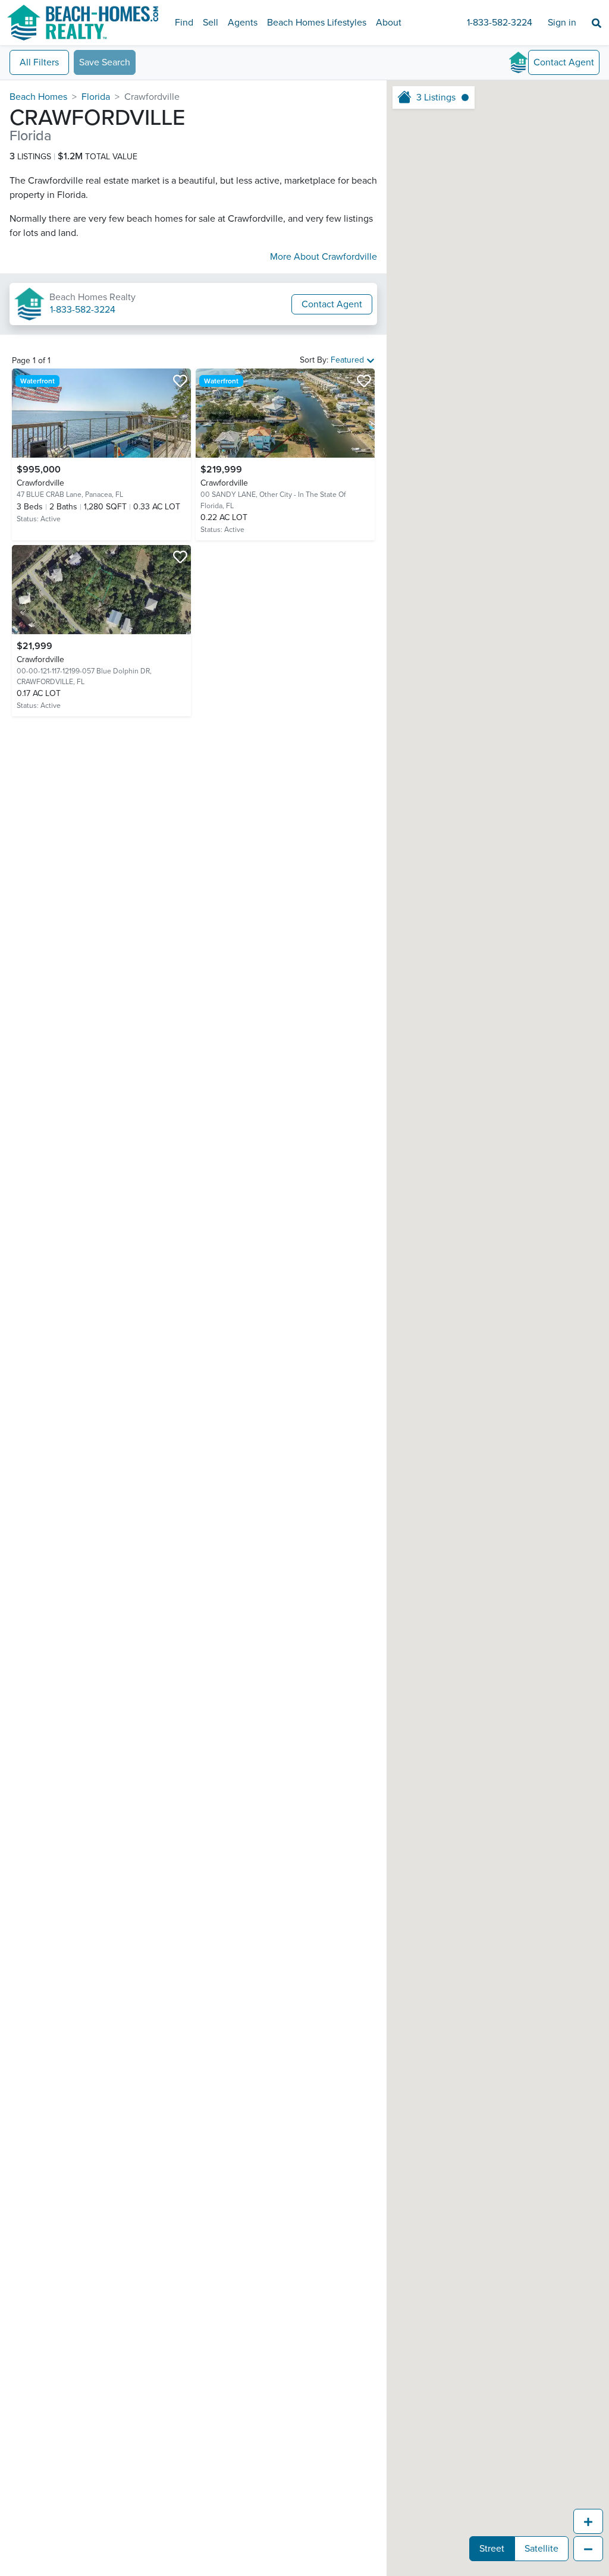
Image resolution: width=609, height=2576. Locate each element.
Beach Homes (38, 97)
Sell (211, 23)
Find (184, 23)
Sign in (562, 23)
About (389, 23)
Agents (243, 23)
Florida (96, 97)
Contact (564, 62)
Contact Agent (332, 304)
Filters (39, 62)
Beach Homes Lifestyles (317, 23)
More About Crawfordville (324, 257)
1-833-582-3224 (500, 23)
